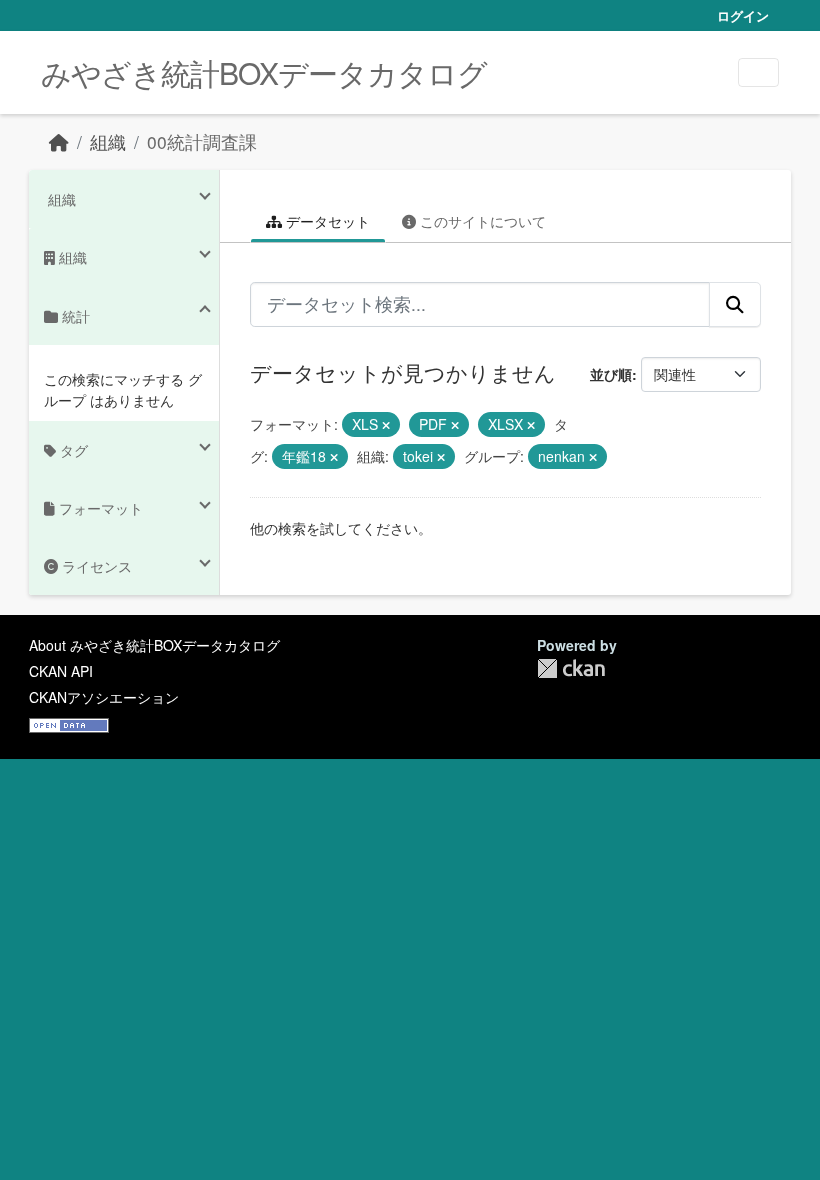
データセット (326, 221)
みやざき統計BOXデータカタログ (264, 72)
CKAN (571, 668)
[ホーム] (59, 141)
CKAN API (61, 671)
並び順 (611, 374)
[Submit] (735, 304)
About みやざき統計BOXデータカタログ (154, 645)
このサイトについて (481, 221)
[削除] (386, 425)
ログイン (743, 15)
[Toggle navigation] (758, 72)
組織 (108, 141)
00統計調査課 (202, 141)
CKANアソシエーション (104, 697)
